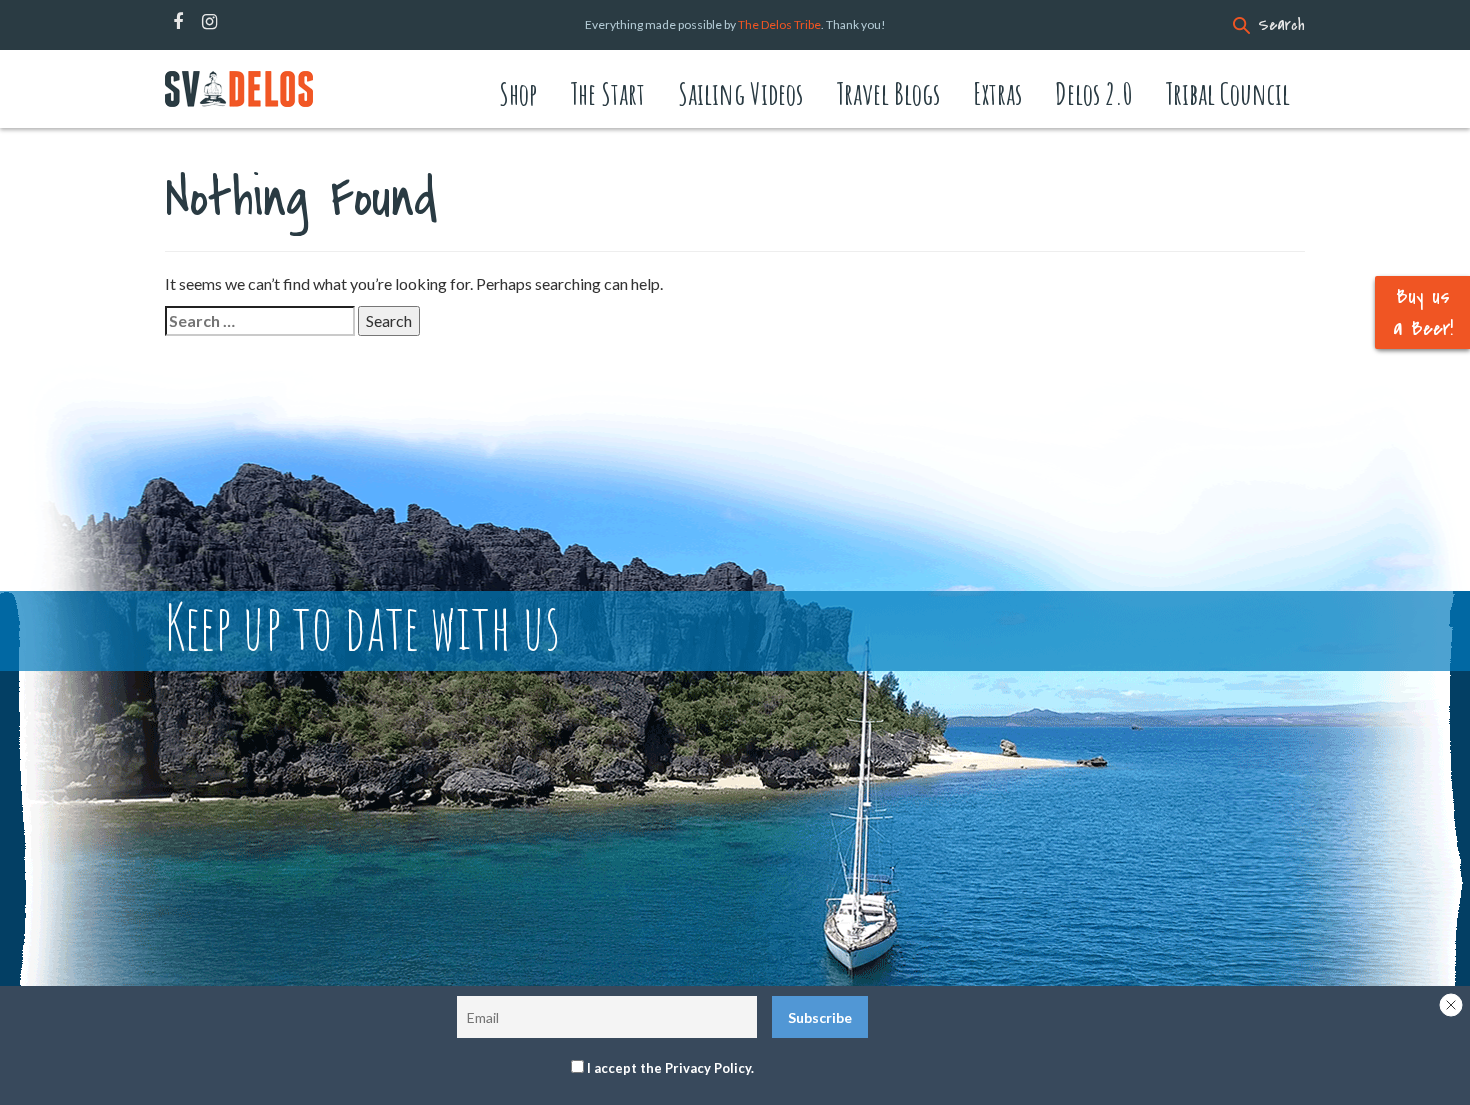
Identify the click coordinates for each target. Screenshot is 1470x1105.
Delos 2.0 (1093, 93)
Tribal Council (1227, 93)
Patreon (236, 22)
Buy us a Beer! (1423, 312)
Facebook (178, 22)
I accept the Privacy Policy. (670, 1068)
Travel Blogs (888, 93)
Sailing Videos (740, 93)
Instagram (209, 22)
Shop (518, 93)
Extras (997, 93)
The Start (607, 93)
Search (1281, 25)
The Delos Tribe (779, 24)
